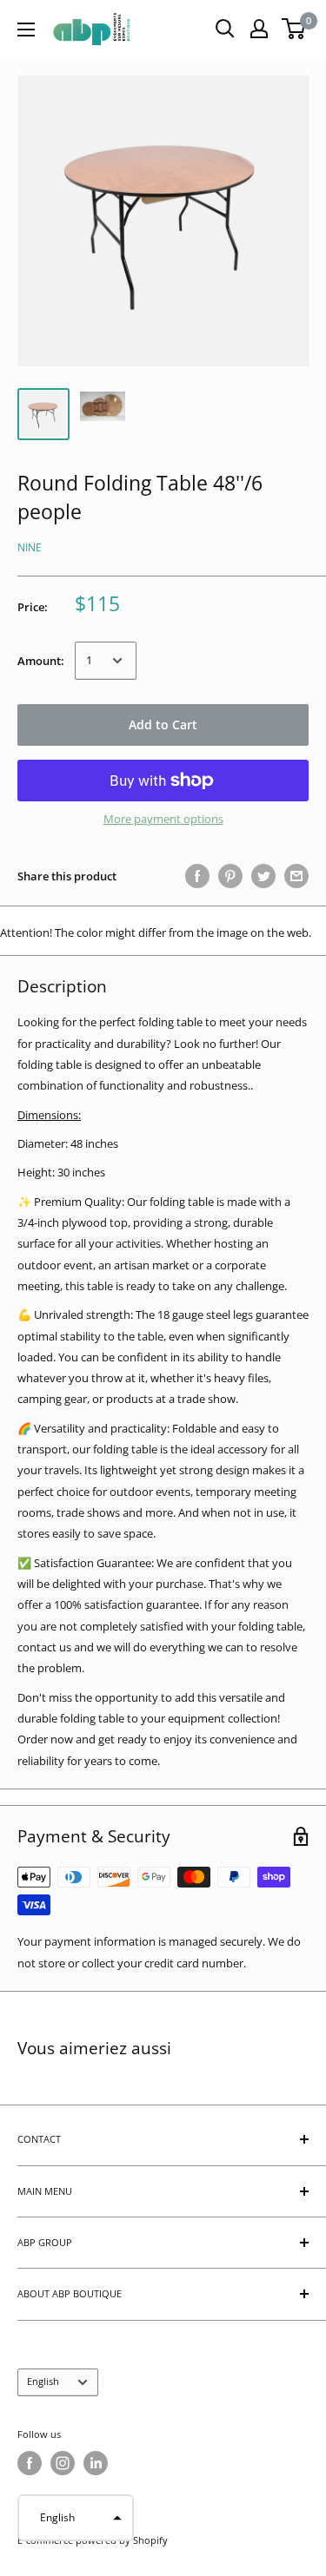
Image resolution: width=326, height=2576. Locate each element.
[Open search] (225, 29)
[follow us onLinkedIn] (96, 2463)
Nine (30, 547)
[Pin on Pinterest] (230, 876)
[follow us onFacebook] (30, 2463)
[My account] (259, 29)
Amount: (41, 661)
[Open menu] (26, 30)
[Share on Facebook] (197, 876)
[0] (294, 29)
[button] (76, 2518)
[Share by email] (296, 876)
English (43, 2381)
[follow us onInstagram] (63, 2463)
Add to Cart (163, 725)
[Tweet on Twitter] (263, 876)
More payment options (163, 819)
